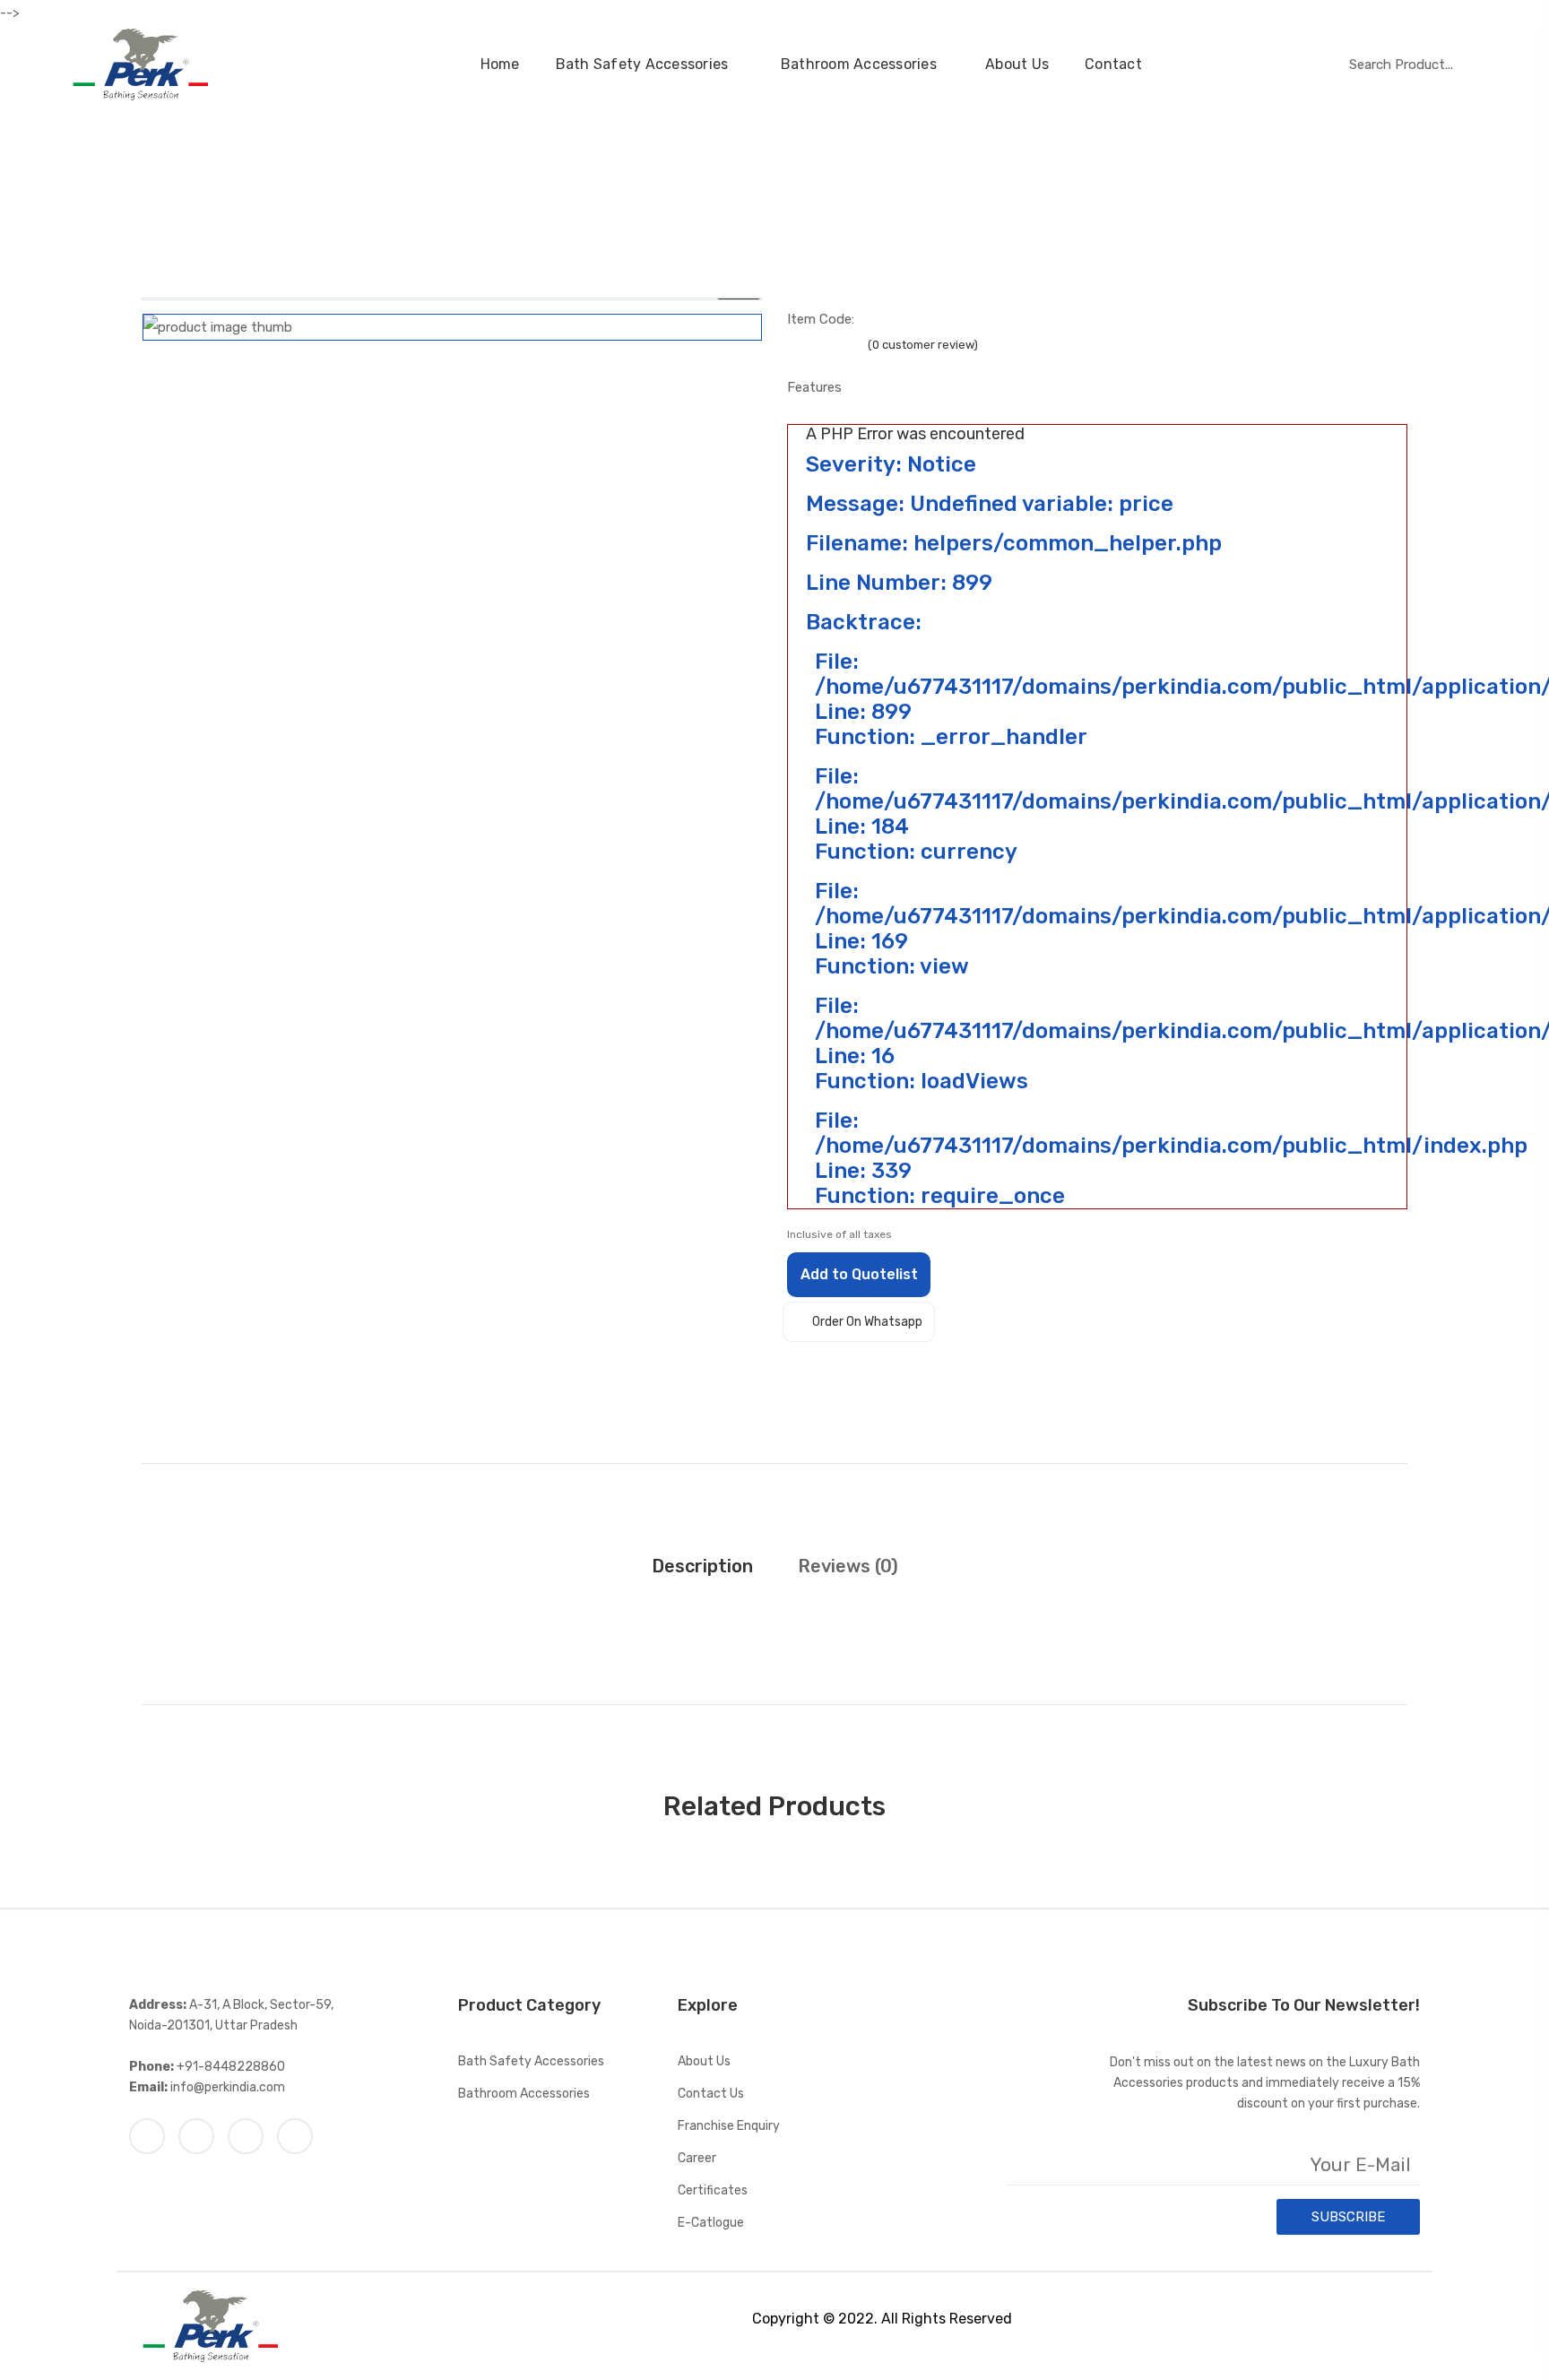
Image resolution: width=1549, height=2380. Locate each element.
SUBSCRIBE (1348, 2217)
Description (702, 1566)
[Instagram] (246, 2136)
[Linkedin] (295, 2136)
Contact (1113, 64)
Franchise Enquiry (729, 2126)
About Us (1017, 64)
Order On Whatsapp (867, 1322)
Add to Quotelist (859, 1274)
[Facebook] (147, 2136)
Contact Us (711, 2094)
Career (697, 2158)
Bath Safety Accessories (644, 64)
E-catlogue (711, 2223)
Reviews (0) (848, 1566)
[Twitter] (196, 2136)
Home (500, 64)
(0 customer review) (923, 345)
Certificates (713, 2190)
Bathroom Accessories (859, 64)
